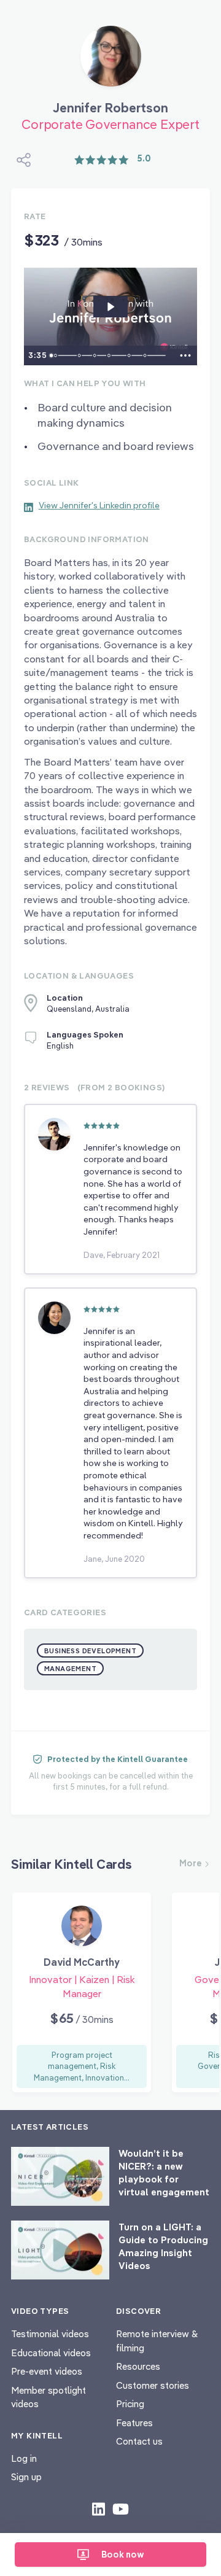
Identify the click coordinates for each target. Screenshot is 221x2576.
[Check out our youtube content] (121, 2508)
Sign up (26, 2477)
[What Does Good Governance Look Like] (147, 355)
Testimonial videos (50, 2334)
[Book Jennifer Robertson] (111, 61)
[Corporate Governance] (56, 355)
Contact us (139, 2441)
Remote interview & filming (157, 2341)
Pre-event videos (47, 2371)
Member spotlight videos (48, 2397)
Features (134, 2423)
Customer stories (153, 2385)
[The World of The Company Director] (110, 355)
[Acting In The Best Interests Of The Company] (131, 355)
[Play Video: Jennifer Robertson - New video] (110, 307)
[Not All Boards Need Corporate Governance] (80, 355)
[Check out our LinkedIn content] (99, 2508)
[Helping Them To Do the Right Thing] (95, 355)
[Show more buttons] (185, 355)
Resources (138, 2366)
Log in (24, 2458)
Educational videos (51, 2353)
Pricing (130, 2404)
